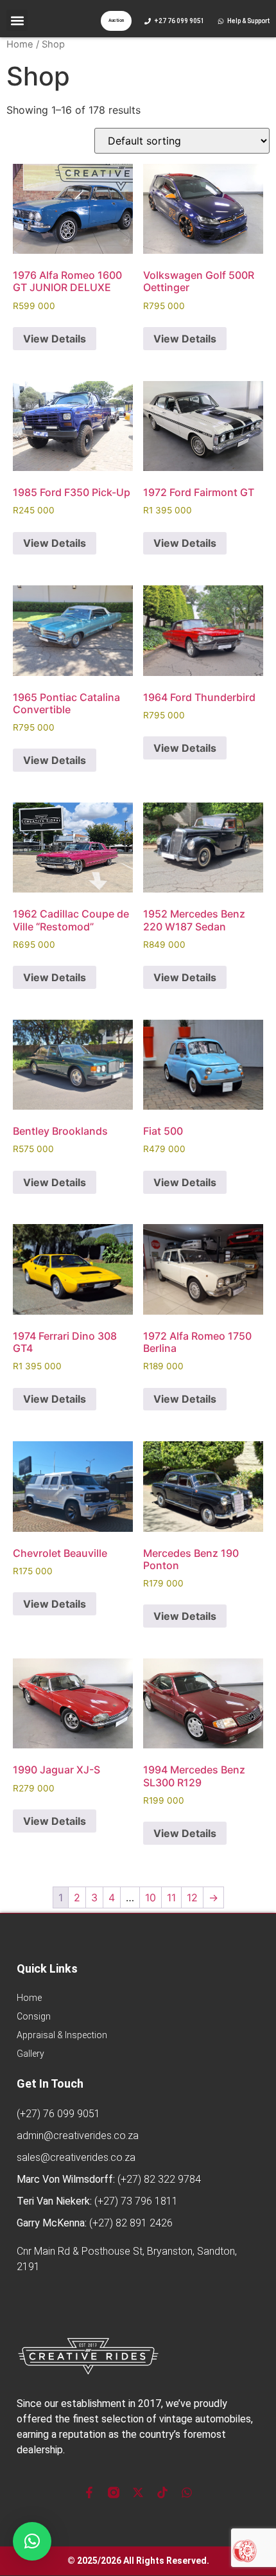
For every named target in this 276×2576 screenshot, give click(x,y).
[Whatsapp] (187, 2492)
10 (151, 1897)
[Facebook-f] (89, 2492)
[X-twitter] (138, 2492)
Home (20, 44)
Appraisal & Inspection (62, 2035)
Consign (34, 2016)
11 (171, 1897)
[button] (17, 20)
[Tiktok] (162, 2492)
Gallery (30, 2054)
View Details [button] (55, 339)
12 (192, 1897)
